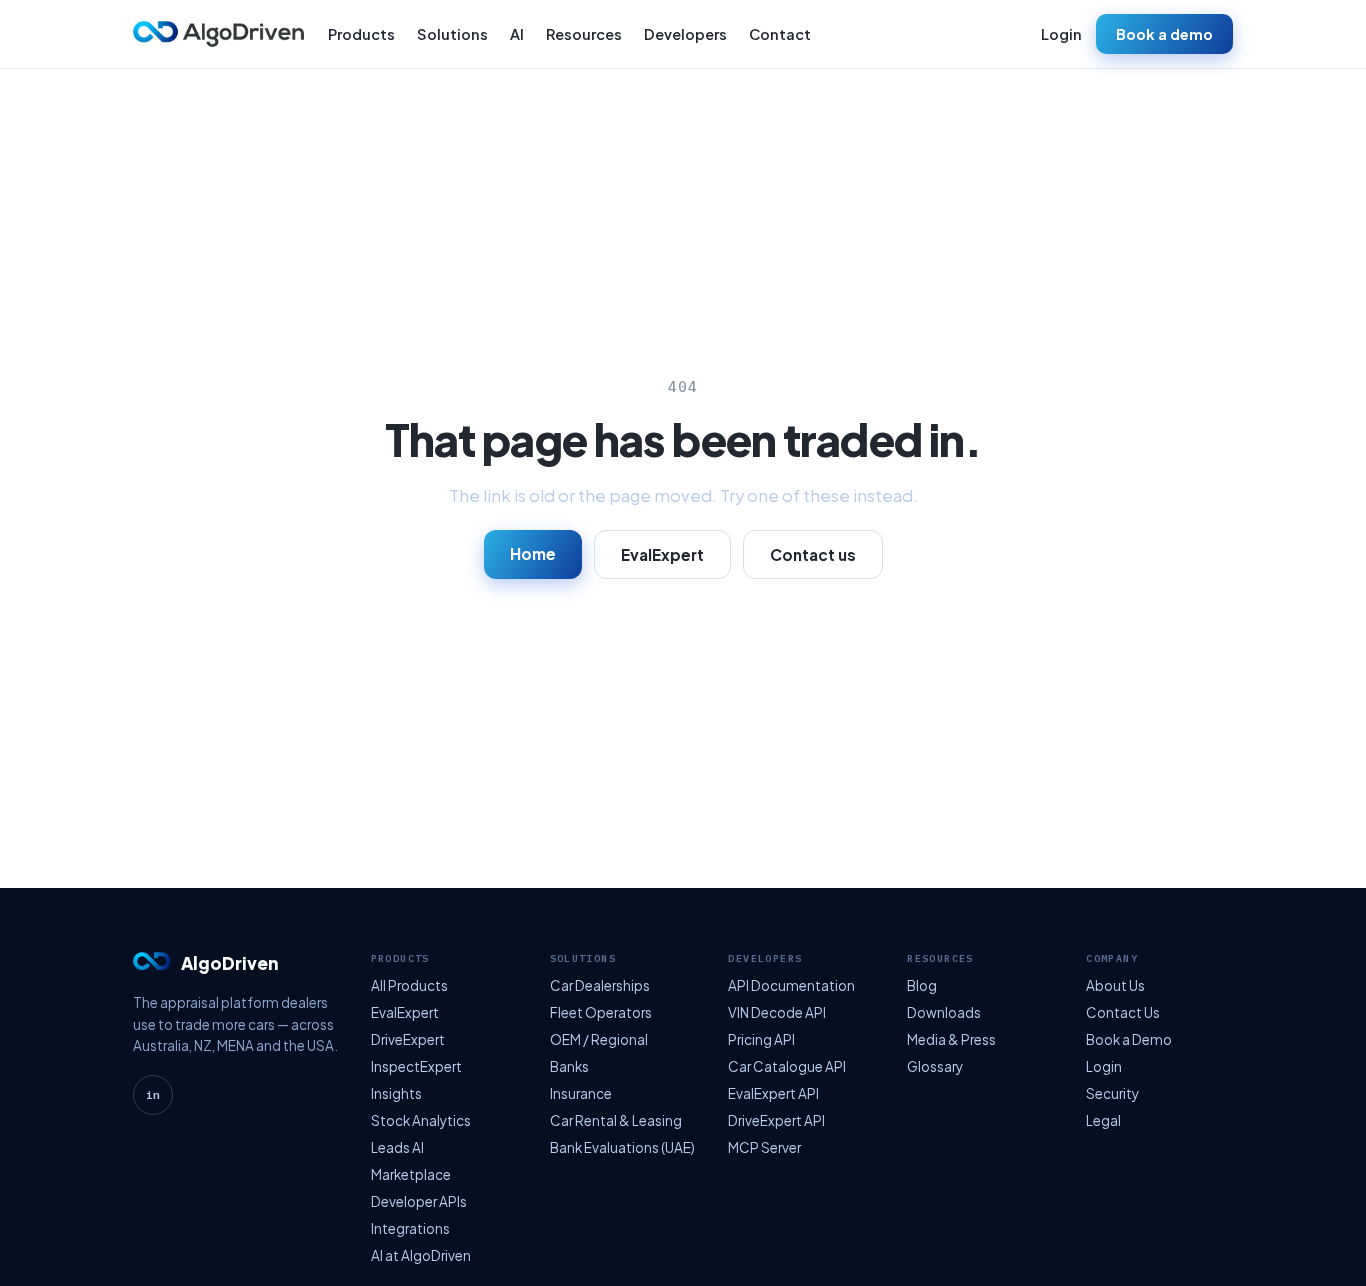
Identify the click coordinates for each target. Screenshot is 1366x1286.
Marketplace (411, 1174)
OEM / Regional (599, 1039)
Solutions (452, 34)
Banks (569, 1066)
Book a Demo (1129, 1039)
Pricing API (761, 1039)
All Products (409, 985)
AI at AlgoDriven (421, 1255)
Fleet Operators (601, 1012)
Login (1061, 34)
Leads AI (397, 1147)
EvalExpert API (773, 1093)
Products (361, 34)
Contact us (813, 554)
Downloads (944, 1012)
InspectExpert (416, 1066)
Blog (922, 985)
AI (517, 34)
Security (1112, 1093)
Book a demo (1164, 34)
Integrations (410, 1228)
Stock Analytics (421, 1120)
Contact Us (1123, 1012)
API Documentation (791, 985)
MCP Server (764, 1147)
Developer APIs (419, 1201)
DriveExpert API (776, 1120)
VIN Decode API (777, 1012)
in (153, 1095)
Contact (780, 34)
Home (533, 553)
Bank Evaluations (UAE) (622, 1147)
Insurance (581, 1093)
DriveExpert (408, 1039)
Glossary (935, 1066)
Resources (584, 34)
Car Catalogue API (787, 1066)
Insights (396, 1093)
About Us (1115, 985)
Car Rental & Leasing (616, 1120)
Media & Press (951, 1039)
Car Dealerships (600, 985)
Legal (1103, 1120)
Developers (685, 34)
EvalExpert (662, 554)
